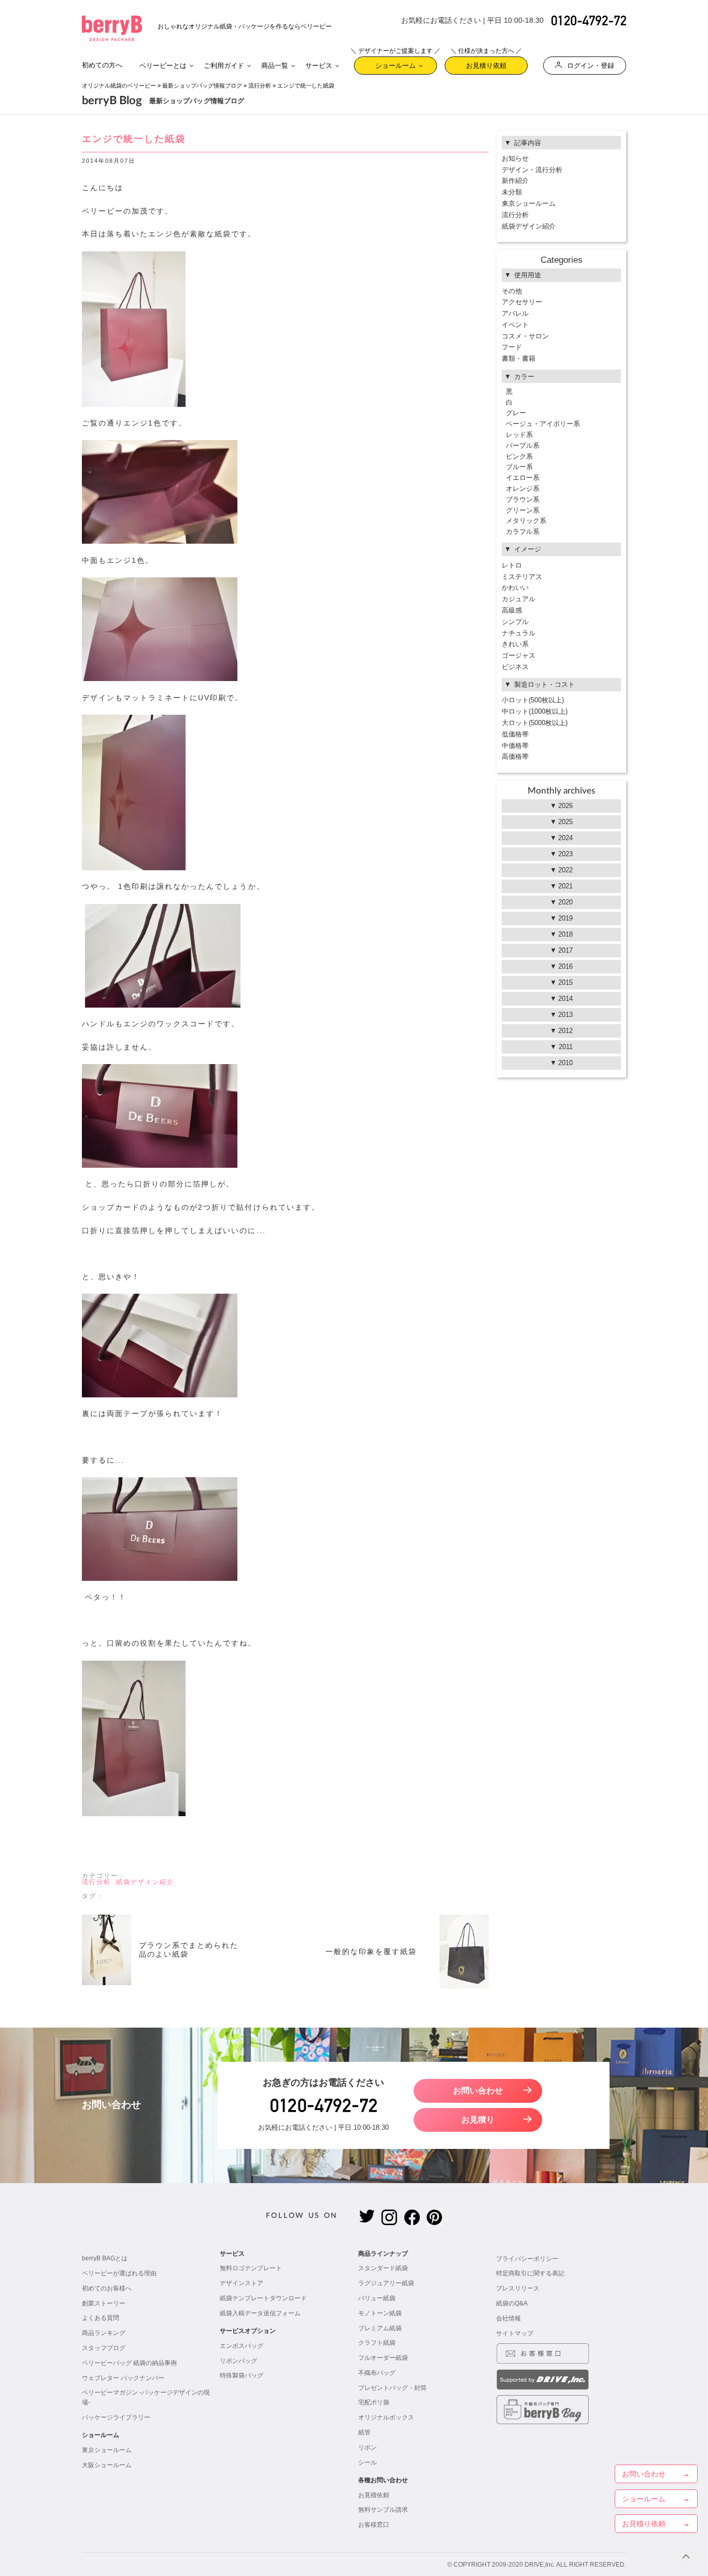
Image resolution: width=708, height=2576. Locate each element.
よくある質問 (101, 2318)
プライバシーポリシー (527, 2259)
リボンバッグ (238, 2361)
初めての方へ (102, 65)
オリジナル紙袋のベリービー (119, 86)
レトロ (512, 565)
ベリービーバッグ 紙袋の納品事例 (129, 2363)
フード (512, 347)
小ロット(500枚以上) (533, 700)
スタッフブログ (104, 2348)
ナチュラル (519, 633)
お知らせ (515, 158)
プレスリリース (518, 2288)
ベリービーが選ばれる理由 (119, 2273)
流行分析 (260, 86)
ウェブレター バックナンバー (123, 2378)
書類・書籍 (519, 358)
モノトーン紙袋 (380, 2313)
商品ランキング (104, 2333)
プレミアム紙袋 (380, 2328)
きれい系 (515, 644)
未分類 (512, 192)
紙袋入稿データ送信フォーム (260, 2313)
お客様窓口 (374, 2525)
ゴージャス (519, 655)
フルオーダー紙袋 (383, 2358)
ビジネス (515, 667)
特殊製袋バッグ (242, 2375)
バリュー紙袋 (377, 2298)
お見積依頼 (374, 2495)
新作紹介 (515, 181)
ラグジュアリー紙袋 (386, 2283)
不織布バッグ (377, 2373)
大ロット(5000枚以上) (535, 723)
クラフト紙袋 (377, 2343)
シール (367, 2462)
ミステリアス (522, 577)
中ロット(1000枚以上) (535, 711)
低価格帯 (515, 734)
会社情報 (508, 2318)
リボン (367, 2447)
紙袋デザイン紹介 (145, 1882)
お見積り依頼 (486, 63)
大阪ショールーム (107, 2465)
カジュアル (519, 599)
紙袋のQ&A (512, 2303)
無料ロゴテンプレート (251, 2268)
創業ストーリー (104, 2303)
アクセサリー (522, 302)
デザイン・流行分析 (532, 170)
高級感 (512, 610)
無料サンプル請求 (383, 2510)
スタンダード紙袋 (383, 2268)
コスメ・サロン (525, 336)
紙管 (364, 2432)
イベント (515, 325)
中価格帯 (515, 746)
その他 (512, 291)
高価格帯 (515, 756)
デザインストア (242, 2283)
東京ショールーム (529, 203)
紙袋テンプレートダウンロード (263, 2298)
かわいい (515, 588)
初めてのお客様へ (107, 2288)
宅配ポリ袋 (374, 2402)
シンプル (515, 622)
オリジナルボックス (386, 2417)
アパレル (515, 313)
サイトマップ (515, 2333)
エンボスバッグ (242, 2346)
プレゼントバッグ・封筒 (392, 2388)
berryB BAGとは (105, 2258)
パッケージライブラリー (116, 2417)
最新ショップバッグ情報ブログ (202, 86)
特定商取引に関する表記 (530, 2273)
